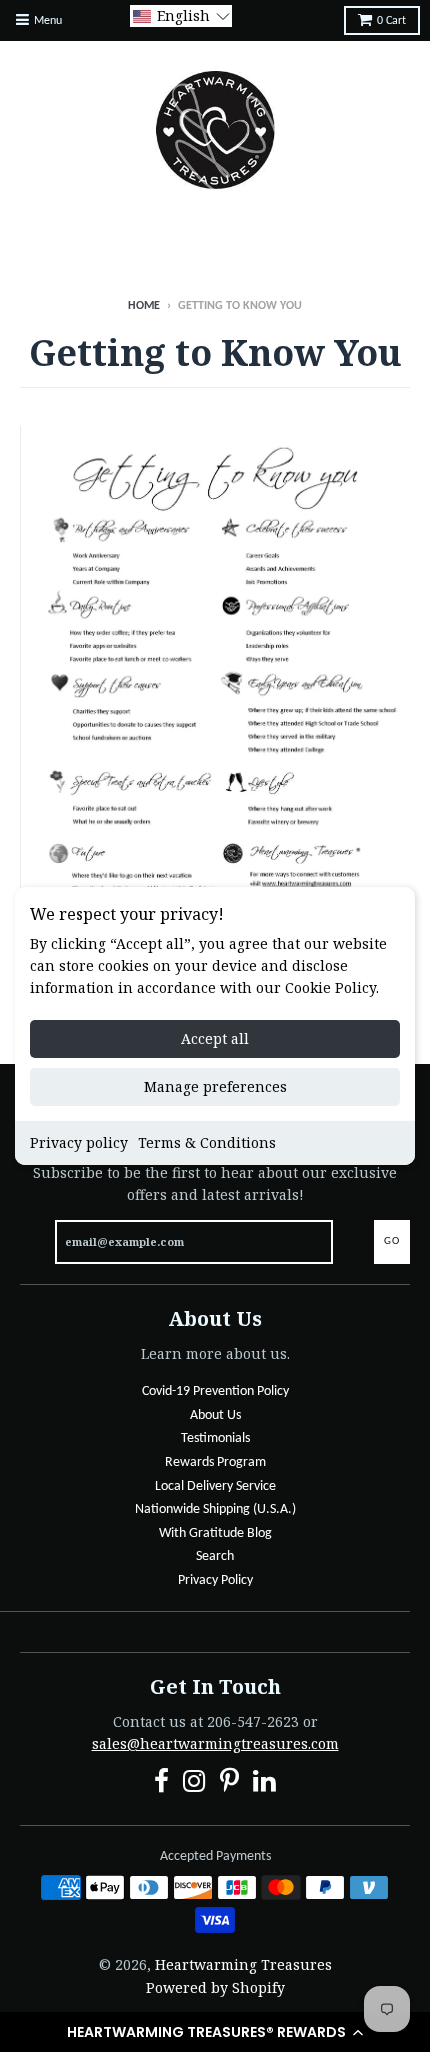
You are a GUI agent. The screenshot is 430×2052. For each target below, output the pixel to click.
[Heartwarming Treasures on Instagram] (194, 1784)
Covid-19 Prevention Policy (215, 1391)
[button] (215, 2032)
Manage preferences (215, 1086)
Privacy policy (79, 1142)
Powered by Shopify (215, 1987)
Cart (391, 21)
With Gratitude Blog (215, 1533)
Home (144, 306)
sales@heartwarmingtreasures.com (215, 1743)
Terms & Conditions (207, 1142)
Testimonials (215, 1438)
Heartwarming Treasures (243, 1964)
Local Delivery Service (215, 1486)
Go (392, 1241)
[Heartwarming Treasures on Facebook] (161, 1784)
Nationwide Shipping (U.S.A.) (215, 1509)
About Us (215, 1415)
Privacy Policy (215, 1580)
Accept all (215, 1038)
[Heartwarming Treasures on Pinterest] (229, 1784)
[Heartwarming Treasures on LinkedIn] (264, 1784)
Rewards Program (215, 1462)
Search (215, 1556)
